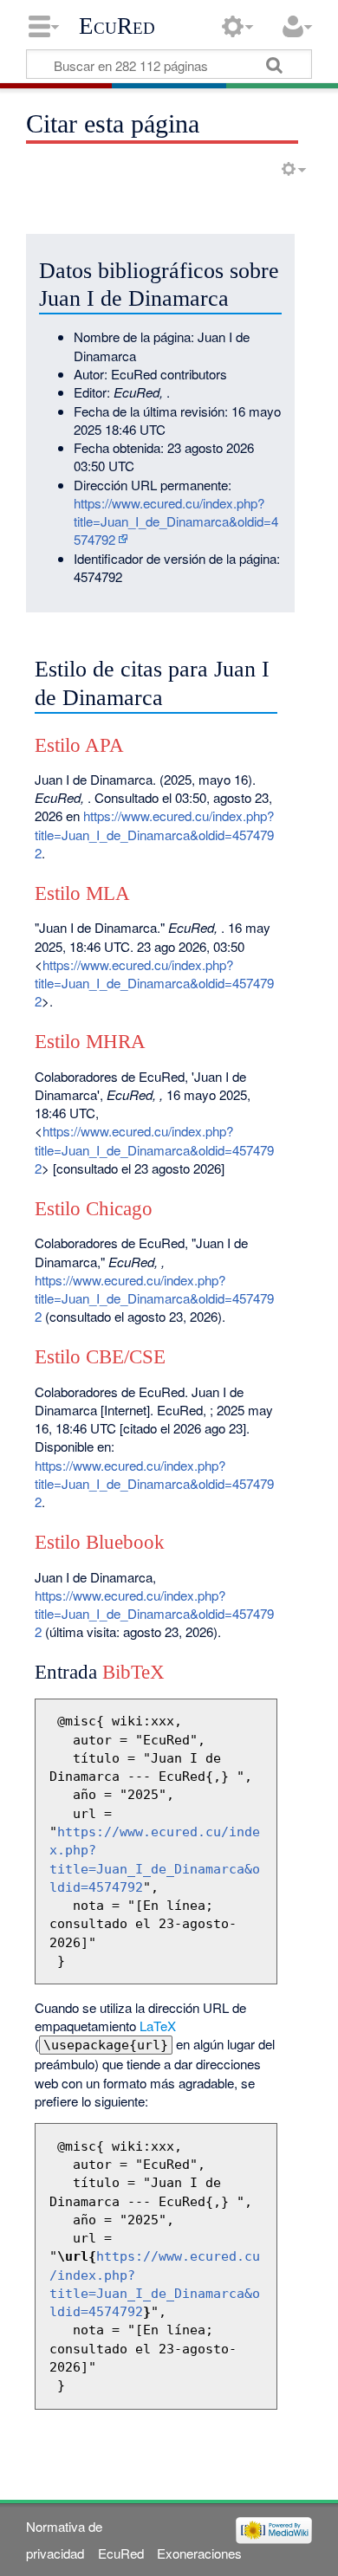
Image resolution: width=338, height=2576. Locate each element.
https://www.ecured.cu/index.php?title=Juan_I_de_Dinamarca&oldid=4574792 (176, 521)
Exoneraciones (199, 2553)
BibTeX (133, 1672)
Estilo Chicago (94, 1209)
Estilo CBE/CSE (100, 1357)
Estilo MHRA (90, 1042)
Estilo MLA (82, 893)
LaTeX (158, 2026)
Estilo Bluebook (100, 1542)
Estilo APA (79, 745)
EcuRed (117, 26)
